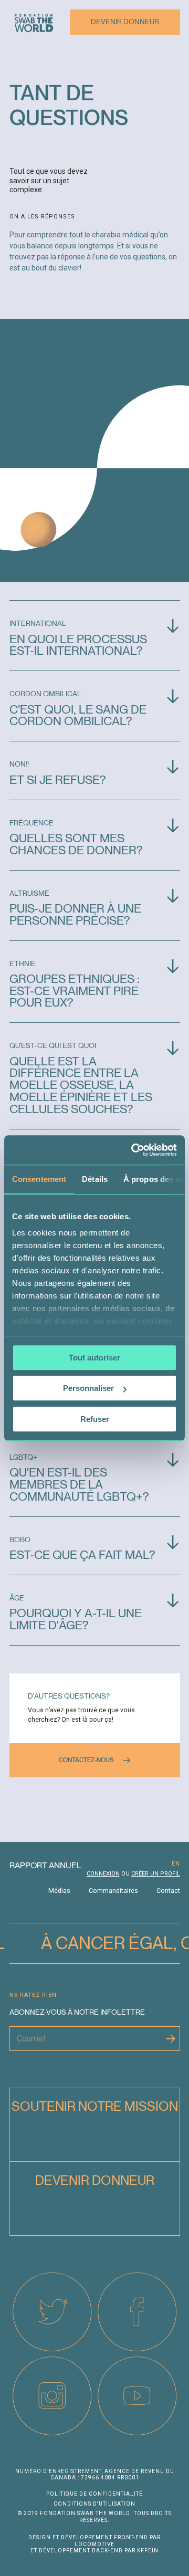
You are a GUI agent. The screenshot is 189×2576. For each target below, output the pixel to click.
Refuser (95, 1419)
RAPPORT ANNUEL (45, 1865)
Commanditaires (113, 1891)
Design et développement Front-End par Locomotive (94, 2541)
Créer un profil (156, 1874)
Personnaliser (88, 1388)
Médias (59, 1891)
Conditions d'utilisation (94, 2504)
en (176, 1864)
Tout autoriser (94, 1358)
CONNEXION (103, 1874)
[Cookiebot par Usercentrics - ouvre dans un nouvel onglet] (133, 1150)
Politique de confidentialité (94, 2494)
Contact (168, 1891)
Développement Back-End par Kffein (99, 2551)
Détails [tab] (95, 1179)
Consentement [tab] (39, 1179)
